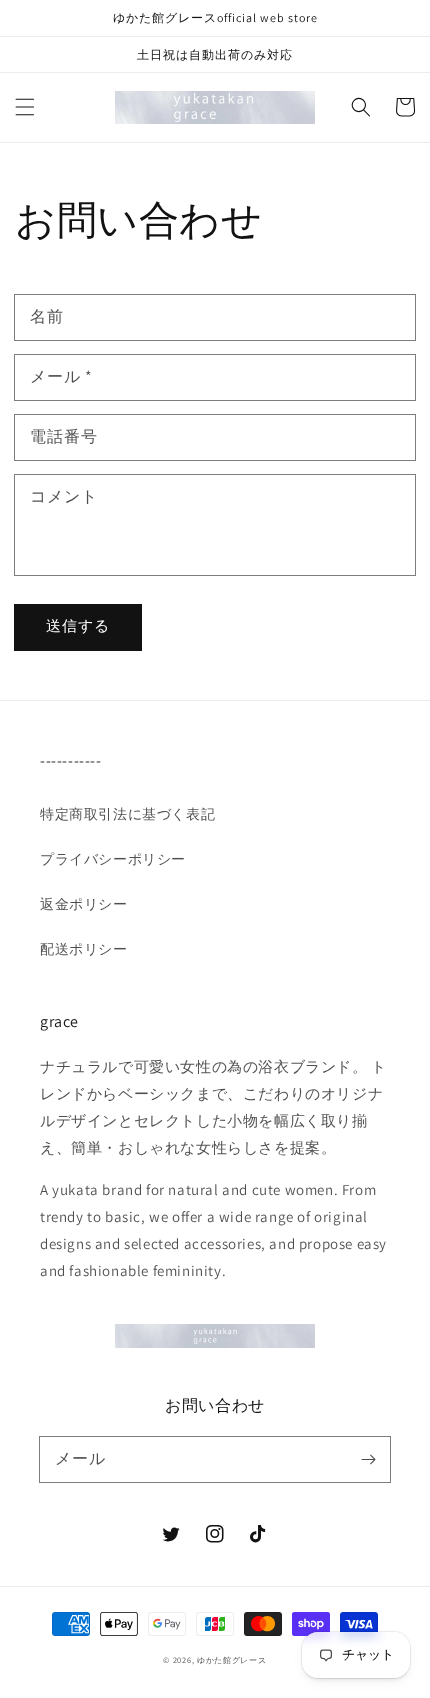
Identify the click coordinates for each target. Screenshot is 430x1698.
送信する (78, 625)
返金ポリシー (84, 904)
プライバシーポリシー (113, 859)
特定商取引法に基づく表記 (127, 814)
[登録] (368, 1459)
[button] (25, 107)
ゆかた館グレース (232, 1659)
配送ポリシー (84, 949)
